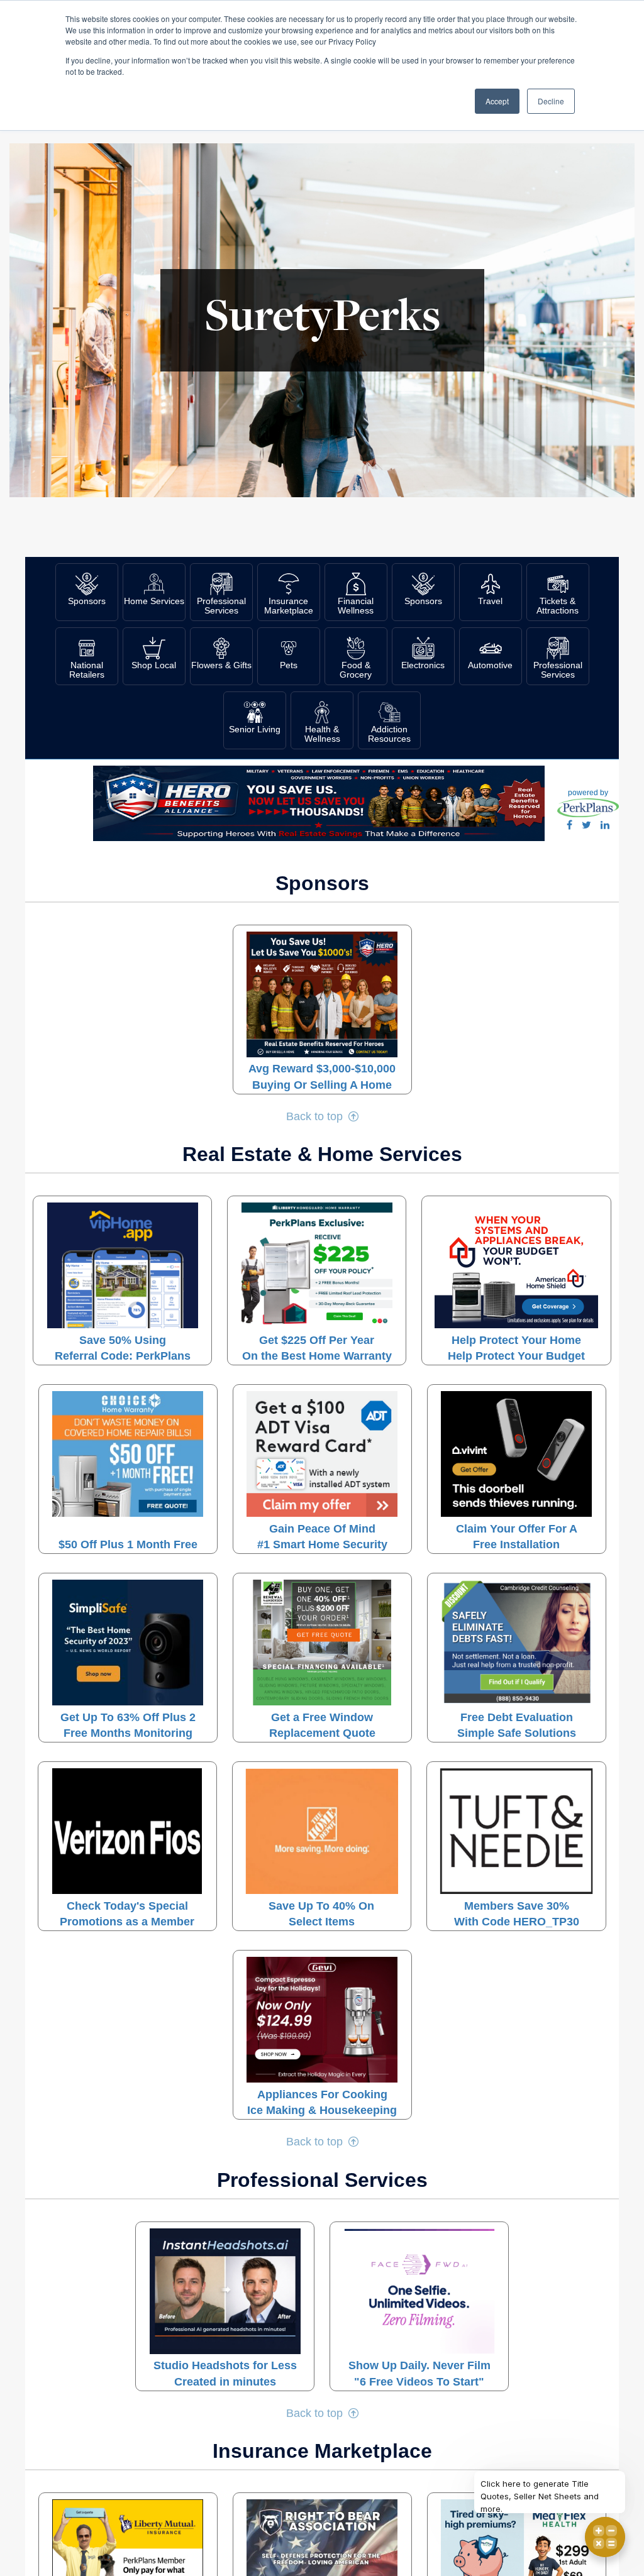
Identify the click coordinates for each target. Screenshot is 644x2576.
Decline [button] (551, 101)
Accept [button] (497, 101)
